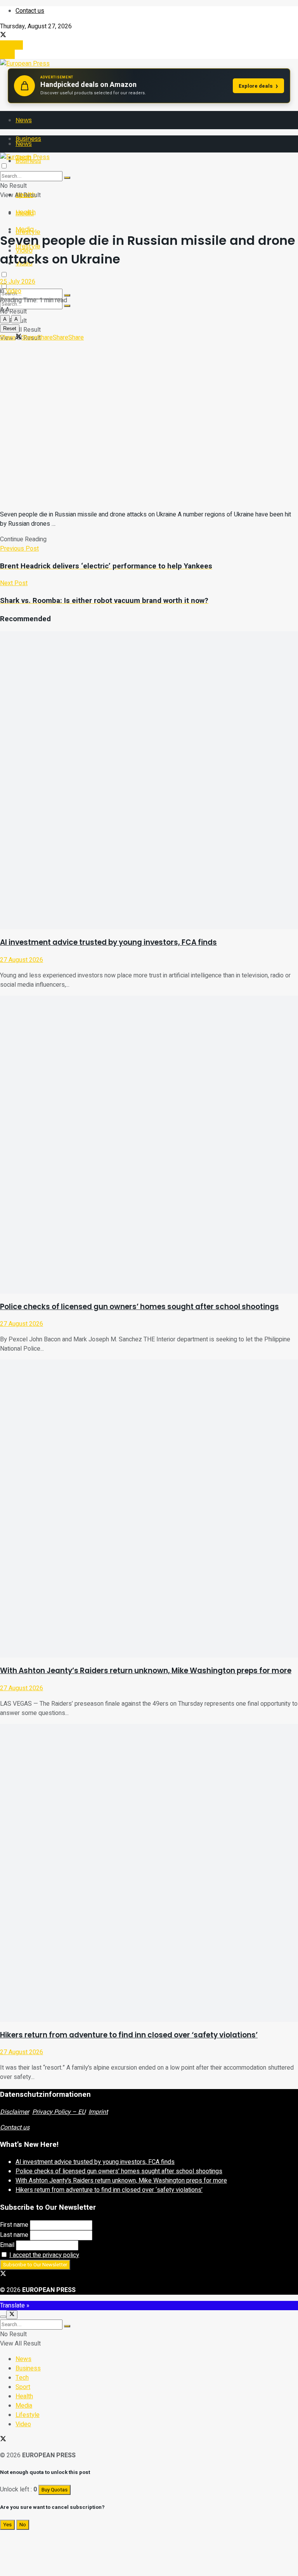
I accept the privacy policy (44, 2255)
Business (28, 2368)
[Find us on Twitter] (3, 36)
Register (11, 45)
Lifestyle (28, 2415)
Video (14, 291)
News (24, 120)
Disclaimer (15, 2112)
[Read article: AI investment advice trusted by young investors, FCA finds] (149, 780)
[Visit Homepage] (25, 64)
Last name (14, 2235)
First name (14, 2225)
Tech (22, 2378)
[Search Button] (67, 306)
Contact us (30, 11)
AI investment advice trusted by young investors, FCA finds (108, 942)
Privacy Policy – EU (59, 2112)
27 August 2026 (22, 960)
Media (25, 229)
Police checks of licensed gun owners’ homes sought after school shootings (139, 1307)
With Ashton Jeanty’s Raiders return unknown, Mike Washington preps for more (146, 1671)
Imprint (98, 2112)
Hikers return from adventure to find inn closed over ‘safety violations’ (129, 2035)
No (23, 2525)
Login (7, 54)
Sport (23, 2387)
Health (26, 212)
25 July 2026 (18, 282)
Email (7, 2245)
